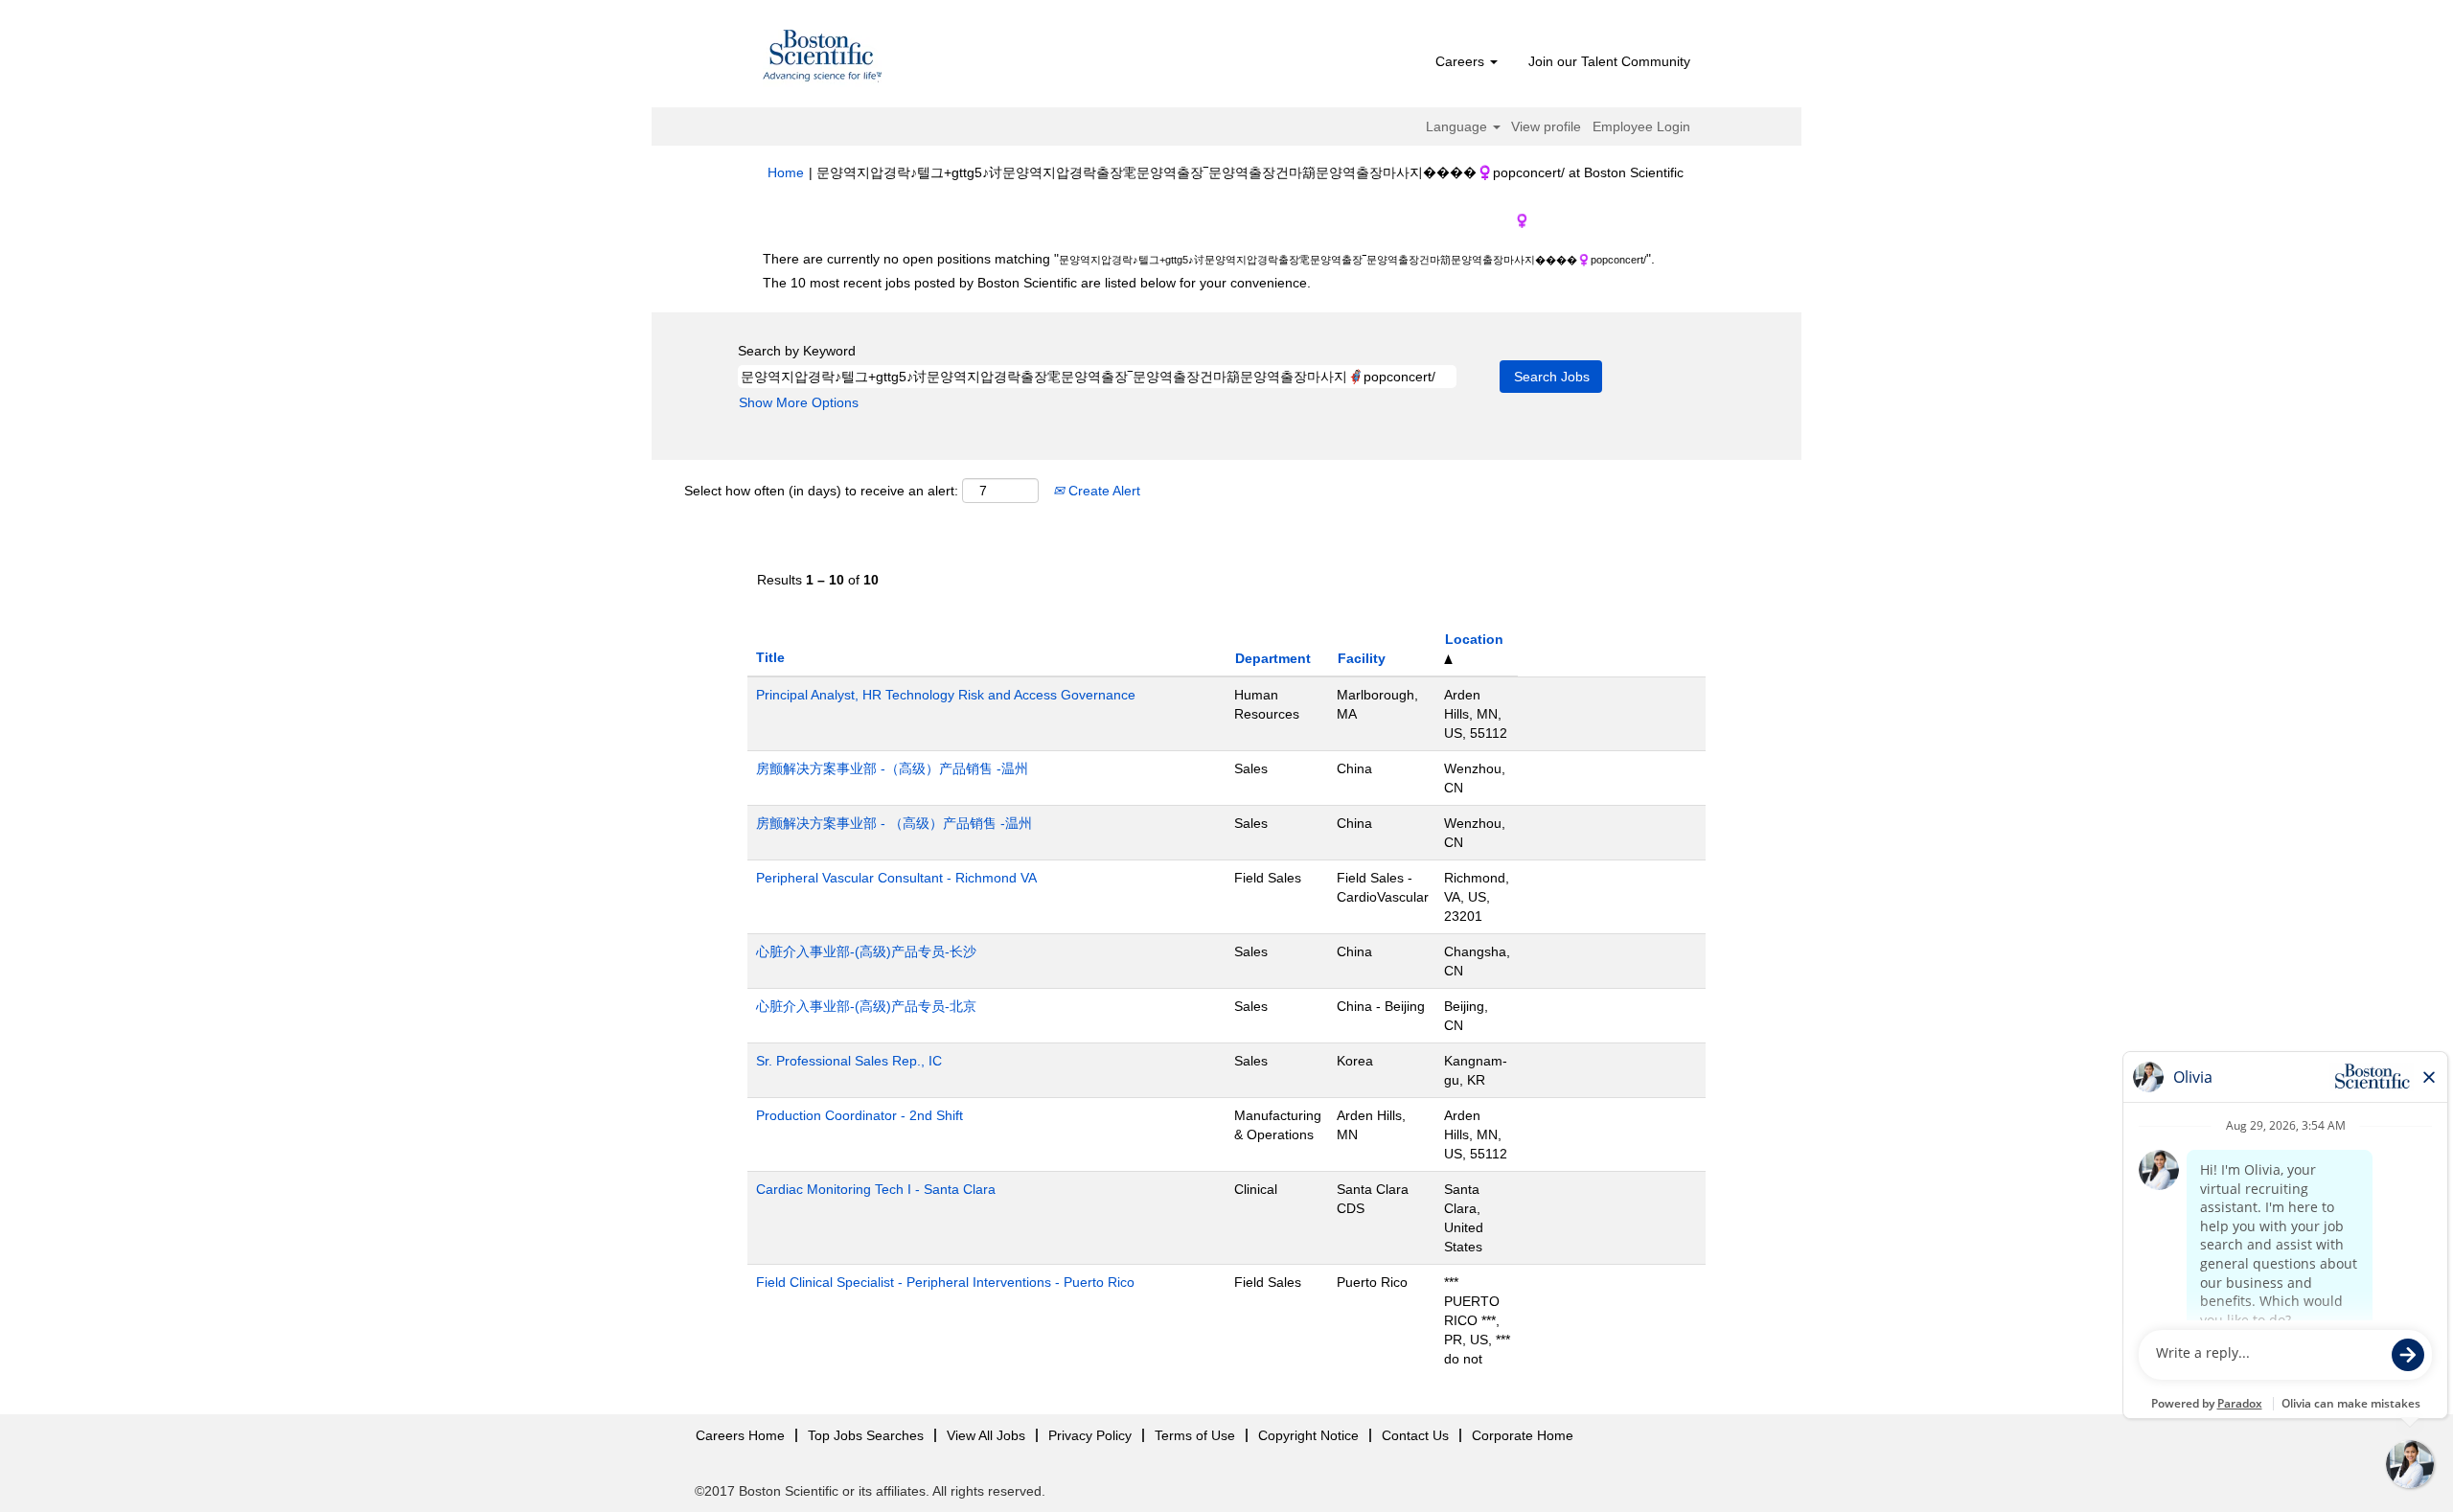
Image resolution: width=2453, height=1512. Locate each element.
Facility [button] (1362, 658)
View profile (1546, 126)
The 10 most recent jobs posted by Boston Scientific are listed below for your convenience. (1037, 283)
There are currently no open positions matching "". (1209, 259)
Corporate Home (1523, 1435)
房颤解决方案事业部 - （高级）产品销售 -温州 (894, 823)
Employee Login (1641, 126)
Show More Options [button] (799, 402)
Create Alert (1102, 491)
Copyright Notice (1308, 1435)
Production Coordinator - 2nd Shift (860, 1115)
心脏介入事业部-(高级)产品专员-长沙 (866, 951)
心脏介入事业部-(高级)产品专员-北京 (866, 1006)
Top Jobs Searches (866, 1435)
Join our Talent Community (1609, 61)
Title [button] (770, 657)
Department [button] (1273, 658)
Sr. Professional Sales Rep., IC (849, 1061)
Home (786, 172)
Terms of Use (1195, 1435)
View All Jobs (986, 1435)
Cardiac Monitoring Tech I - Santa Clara (876, 1189)
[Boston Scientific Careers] (823, 58)
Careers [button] (1462, 61)
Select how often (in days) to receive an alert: (821, 491)
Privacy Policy (1090, 1435)
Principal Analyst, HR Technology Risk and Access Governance (946, 695)
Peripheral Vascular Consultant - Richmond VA (896, 878)
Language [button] (1458, 126)
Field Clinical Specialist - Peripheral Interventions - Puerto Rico (945, 1282)
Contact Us (1415, 1435)
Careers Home (740, 1435)
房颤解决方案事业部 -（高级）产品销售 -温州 (892, 768)
